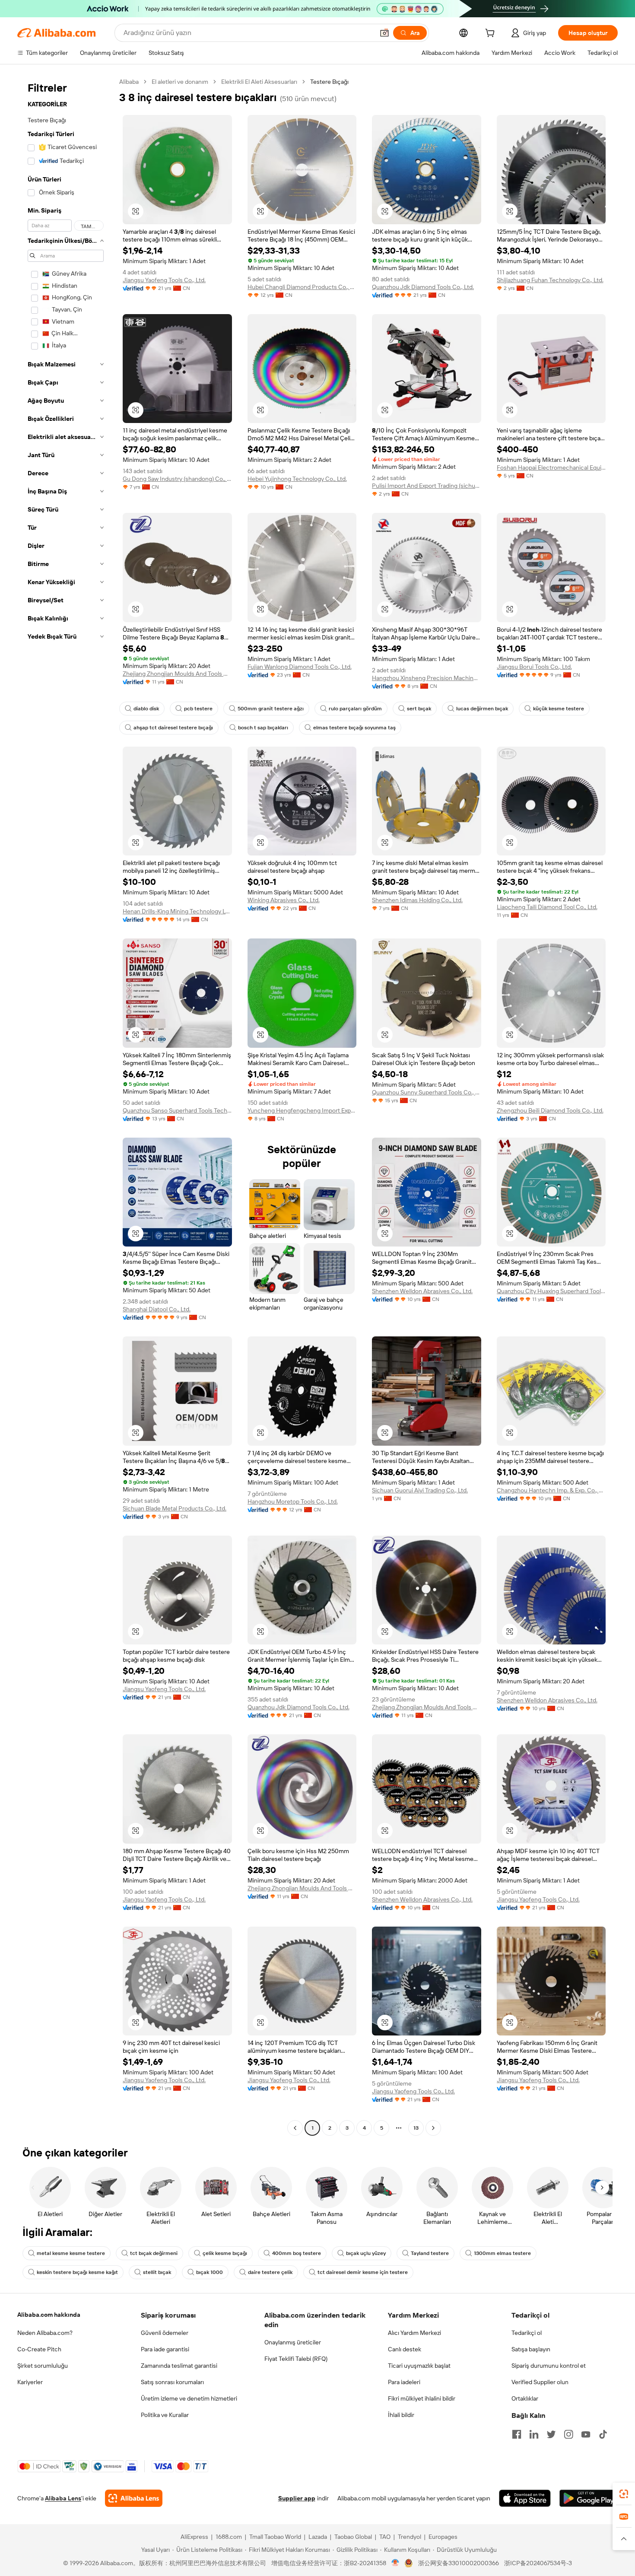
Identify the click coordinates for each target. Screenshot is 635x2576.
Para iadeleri (404, 2382)
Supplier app (297, 2498)
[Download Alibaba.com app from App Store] (525, 2498)
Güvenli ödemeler (165, 2333)
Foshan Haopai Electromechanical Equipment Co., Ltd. (551, 467)
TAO (385, 2537)
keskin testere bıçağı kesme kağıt (77, 2272)
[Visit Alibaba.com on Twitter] (551, 2434)
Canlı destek (405, 2349)
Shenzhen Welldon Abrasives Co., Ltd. (422, 1291)
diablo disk (146, 709)
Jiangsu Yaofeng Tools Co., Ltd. (164, 280)
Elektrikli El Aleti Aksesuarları (259, 82)
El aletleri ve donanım (180, 82)
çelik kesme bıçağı (225, 2253)
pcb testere (198, 709)
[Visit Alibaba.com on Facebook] (517, 2434)
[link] (624, 2494)
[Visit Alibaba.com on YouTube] (586, 2434)
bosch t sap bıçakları (263, 728)
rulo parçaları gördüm (355, 709)
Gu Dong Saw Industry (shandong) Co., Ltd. (177, 479)
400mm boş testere (297, 2253)
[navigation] (66, 1106)
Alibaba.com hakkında (49, 2315)
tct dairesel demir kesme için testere (363, 2272)
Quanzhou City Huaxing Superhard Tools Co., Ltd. (551, 1291)
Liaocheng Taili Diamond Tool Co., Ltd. (547, 907)
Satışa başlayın (531, 2349)
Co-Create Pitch (39, 2349)
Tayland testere (430, 2253)
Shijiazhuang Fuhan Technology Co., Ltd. (550, 280)
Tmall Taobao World (275, 2537)
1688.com (229, 2537)
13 (416, 2128)
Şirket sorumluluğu (43, 2366)
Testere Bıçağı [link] (329, 82)
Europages (443, 2537)
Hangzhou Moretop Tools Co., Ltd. (293, 1501)
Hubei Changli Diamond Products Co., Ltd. (302, 287)
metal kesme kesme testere (71, 2253)
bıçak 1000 (210, 2272)
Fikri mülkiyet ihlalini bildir (422, 2398)
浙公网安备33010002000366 (459, 2563)
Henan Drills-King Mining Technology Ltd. (177, 911)
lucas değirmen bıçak (482, 709)
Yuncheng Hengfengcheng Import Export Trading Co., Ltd (302, 1110)
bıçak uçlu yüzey (366, 2253)
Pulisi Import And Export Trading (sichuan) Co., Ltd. (427, 486)
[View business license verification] (395, 2563)
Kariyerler (30, 2382)
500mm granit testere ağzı (271, 709)
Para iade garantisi (165, 2349)
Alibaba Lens (63, 2498)
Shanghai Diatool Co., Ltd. (157, 1309)
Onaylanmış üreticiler (293, 2342)
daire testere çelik (270, 2272)
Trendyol (410, 2537)
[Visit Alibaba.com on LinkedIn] (534, 2434)
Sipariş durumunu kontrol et (549, 2366)
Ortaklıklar (525, 2398)
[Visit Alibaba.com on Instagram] (568, 2434)
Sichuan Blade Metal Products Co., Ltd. (175, 1508)
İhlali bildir (401, 2415)
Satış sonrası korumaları (172, 2382)
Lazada (318, 2537)
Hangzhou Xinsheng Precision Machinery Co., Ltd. (427, 678)
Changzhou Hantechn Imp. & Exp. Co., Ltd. (551, 1490)
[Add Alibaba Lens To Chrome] (134, 2498)
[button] (384, 33)
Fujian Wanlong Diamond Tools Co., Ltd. (300, 667)
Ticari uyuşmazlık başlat (419, 2366)
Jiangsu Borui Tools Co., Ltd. (534, 667)
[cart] (492, 34)
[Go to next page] (433, 2128)
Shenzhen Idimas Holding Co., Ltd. (417, 900)
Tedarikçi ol (527, 2333)
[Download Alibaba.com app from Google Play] (589, 2498)
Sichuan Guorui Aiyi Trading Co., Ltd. (420, 1490)
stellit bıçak (157, 2272)
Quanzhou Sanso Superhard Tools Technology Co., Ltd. (177, 1110)
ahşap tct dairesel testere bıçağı (173, 728)
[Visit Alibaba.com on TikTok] (603, 2434)
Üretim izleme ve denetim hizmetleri (189, 2398)
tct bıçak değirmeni (154, 2253)
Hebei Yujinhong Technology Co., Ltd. (297, 479)
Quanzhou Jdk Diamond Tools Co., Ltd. (423, 287)
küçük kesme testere (559, 709)
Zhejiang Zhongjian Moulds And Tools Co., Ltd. (177, 674)
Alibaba (129, 82)
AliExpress (194, 2537)
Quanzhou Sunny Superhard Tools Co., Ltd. (427, 1092)
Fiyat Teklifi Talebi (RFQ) (296, 2359)
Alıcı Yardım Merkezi (414, 2333)
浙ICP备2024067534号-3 (538, 2563)
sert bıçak (419, 709)
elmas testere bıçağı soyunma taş (354, 728)
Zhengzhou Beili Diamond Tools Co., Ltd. (550, 1110)
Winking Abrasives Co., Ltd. (284, 900)
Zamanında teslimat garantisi (179, 2366)
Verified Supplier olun (540, 2382)
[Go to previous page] (295, 2128)
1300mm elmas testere (502, 2253)
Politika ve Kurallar (165, 2415)
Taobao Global (353, 2537)
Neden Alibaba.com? (45, 2333)
